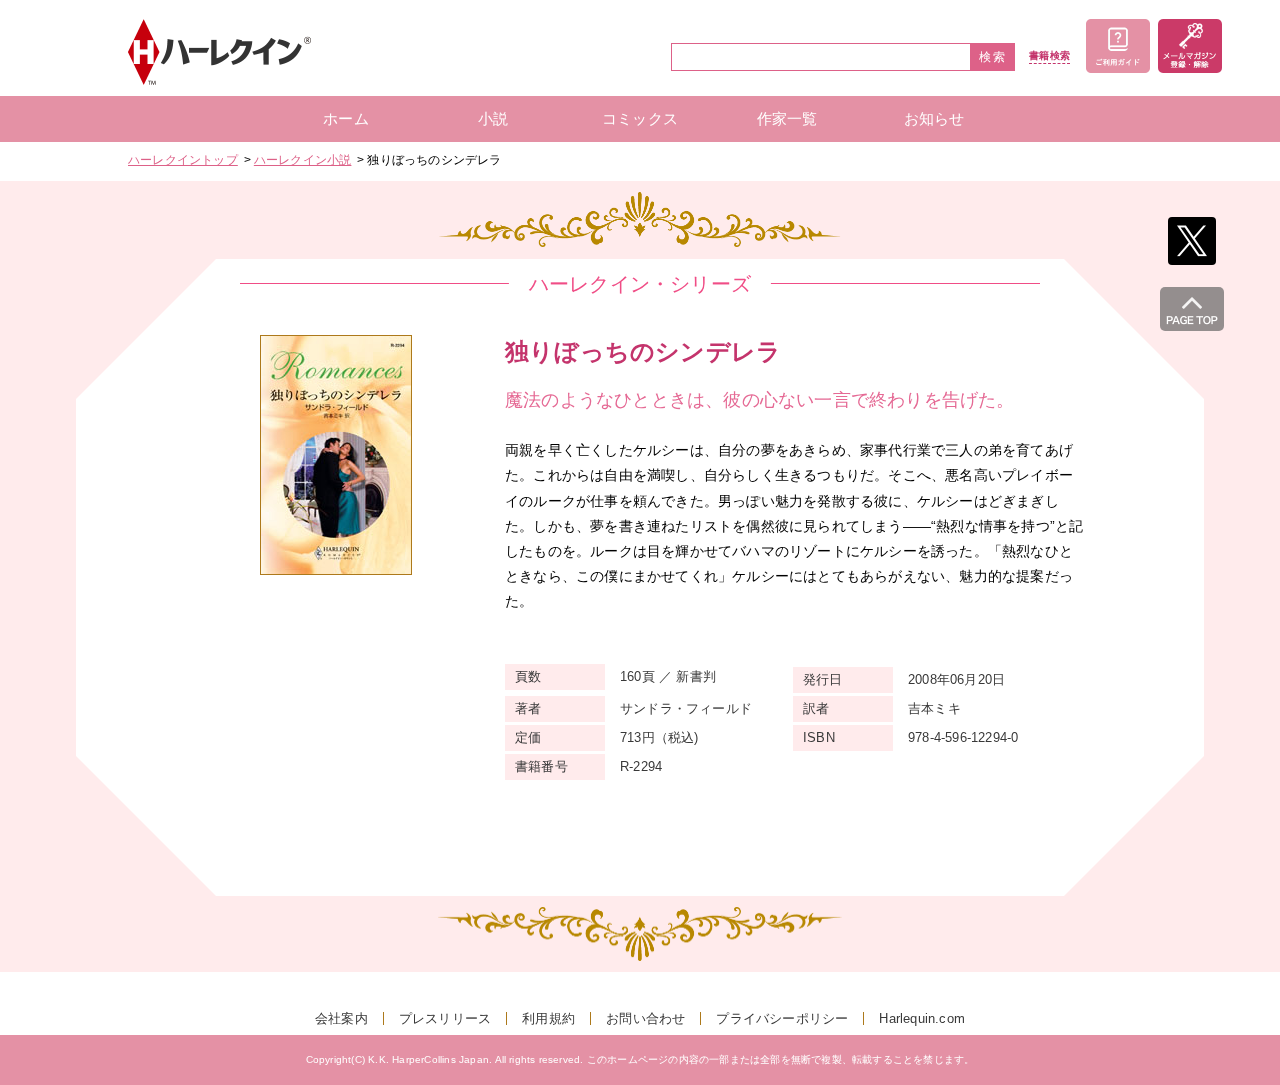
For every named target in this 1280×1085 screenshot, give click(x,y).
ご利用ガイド (1118, 46)
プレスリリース (445, 1018)
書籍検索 (1049, 56)
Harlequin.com (922, 1018)
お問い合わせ (645, 1018)
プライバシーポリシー (782, 1018)
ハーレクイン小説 (303, 160)
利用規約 (548, 1018)
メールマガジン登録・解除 (1190, 46)
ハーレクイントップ (183, 160)
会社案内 (341, 1018)
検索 (993, 57)
